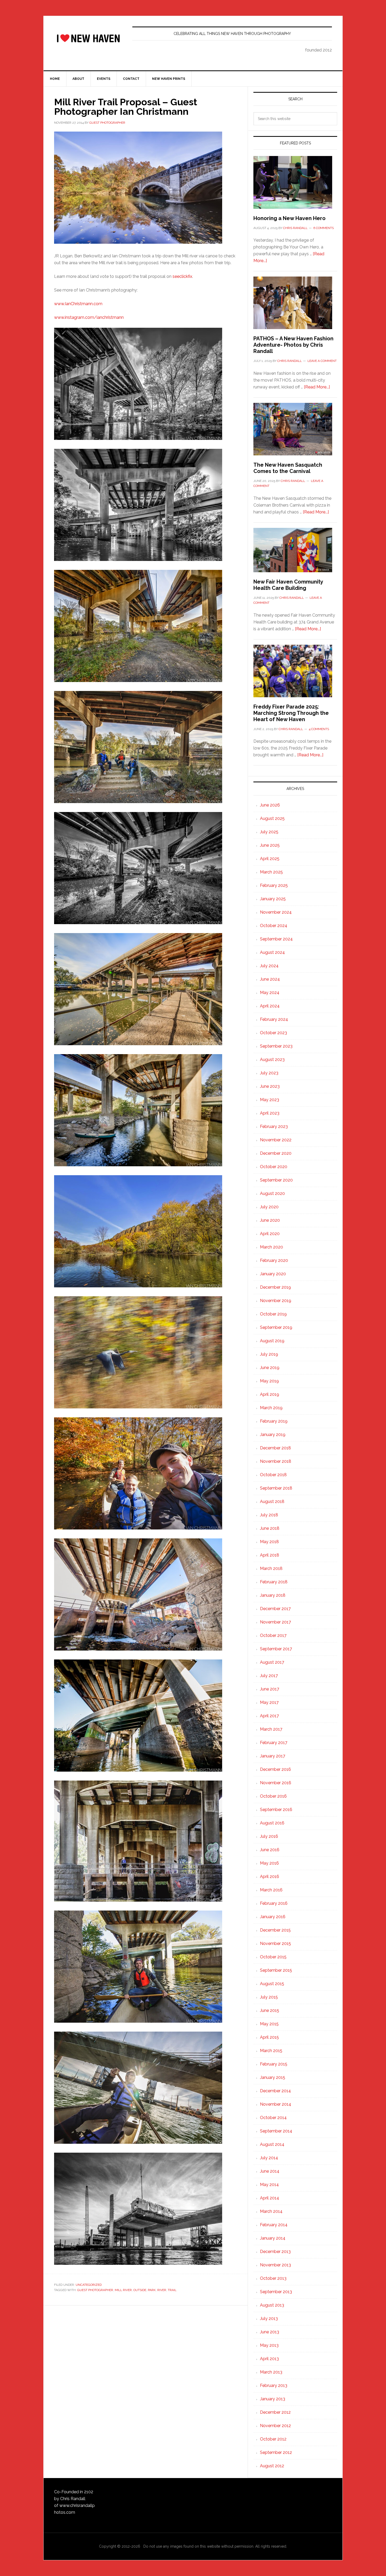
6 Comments (324, 228)
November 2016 (276, 1783)
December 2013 (275, 2252)
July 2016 (269, 1836)
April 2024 (270, 1006)
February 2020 (274, 1260)
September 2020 (276, 1180)
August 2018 (272, 1502)
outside (140, 2290)
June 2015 (270, 2010)
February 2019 (274, 1421)
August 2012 (272, 2466)
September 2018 (276, 1488)
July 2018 (269, 1515)
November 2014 (276, 2104)
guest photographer (95, 2290)
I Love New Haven (88, 38)
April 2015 (269, 2037)
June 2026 (270, 805)
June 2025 (270, 845)
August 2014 (272, 2144)
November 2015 (275, 1943)
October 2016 (273, 1796)
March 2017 (271, 1729)
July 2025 (269, 832)
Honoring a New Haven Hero (289, 218)
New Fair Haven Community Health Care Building (288, 585)
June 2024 (270, 979)
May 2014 (269, 2185)
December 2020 (276, 1153)
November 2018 (276, 1461)
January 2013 (273, 2399)
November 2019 (276, 1301)
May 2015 (269, 2024)
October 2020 (274, 1167)
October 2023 (273, 1033)
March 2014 (271, 2211)
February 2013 (274, 2385)
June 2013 (270, 2332)
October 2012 (273, 2439)
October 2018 (273, 1475)
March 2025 (271, 872)
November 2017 (275, 1622)
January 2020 (273, 1274)
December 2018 (275, 1448)
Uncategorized (89, 2285)
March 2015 (271, 2051)
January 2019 (273, 1435)
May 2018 (269, 1542)
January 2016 (273, 1917)
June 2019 (270, 1368)
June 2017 (270, 1689)
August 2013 (272, 2305)
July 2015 (269, 1997)
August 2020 (272, 1193)
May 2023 (270, 1100)
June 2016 (270, 1850)
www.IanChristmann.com (78, 304)
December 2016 (275, 1769)
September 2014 (276, 2131)
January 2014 (273, 2238)
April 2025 (270, 859)
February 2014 (274, 2225)
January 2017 (273, 1756)
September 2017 (276, 1649)
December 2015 (275, 1930)
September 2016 (276, 1810)
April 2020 (270, 1234)
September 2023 (276, 1046)
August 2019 (272, 1341)
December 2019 (275, 1287)
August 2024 (272, 952)
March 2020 (272, 1247)
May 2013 (269, 2345)
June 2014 (270, 2171)
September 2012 (276, 2452)
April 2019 (270, 1394)
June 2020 (270, 1220)
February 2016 (274, 1903)
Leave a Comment (322, 361)
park (152, 2290)
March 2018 (271, 1568)
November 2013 (275, 2265)
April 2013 (269, 2359)
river (162, 2290)
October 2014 (273, 2118)
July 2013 (269, 2319)
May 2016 (269, 1863)
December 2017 (275, 1609)
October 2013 (273, 2278)
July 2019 (269, 1354)
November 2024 (276, 912)
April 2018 (270, 1555)
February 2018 (274, 1582)
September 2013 (276, 2292)
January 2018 (273, 1595)
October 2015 (273, 1957)
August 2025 (272, 818)
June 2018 (270, 1528)
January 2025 (273, 899)
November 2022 (276, 1140)
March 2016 (271, 1890)
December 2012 (275, 2412)
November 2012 (275, 2426)
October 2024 (274, 926)
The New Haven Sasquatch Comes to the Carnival (288, 468)
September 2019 (276, 1327)
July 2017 (269, 1676)
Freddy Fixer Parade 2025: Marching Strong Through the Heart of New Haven (291, 713)
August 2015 (272, 1984)
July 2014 (269, 2158)
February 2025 (274, 885)
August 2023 (272, 1060)
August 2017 (272, 1662)
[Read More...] (317, 387)
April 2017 (269, 1716)
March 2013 (271, 2372)
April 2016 (270, 1877)
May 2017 (269, 1702)
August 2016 (272, 1823)
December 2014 (275, 2091)
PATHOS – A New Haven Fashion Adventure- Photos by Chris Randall (293, 345)
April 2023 (270, 1113)
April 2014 (270, 2198)
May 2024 (270, 993)
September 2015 (276, 1970)
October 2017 (273, 1635)
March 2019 (271, 1408)
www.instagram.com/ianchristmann (89, 317)
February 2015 (274, 2064)
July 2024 (269, 966)
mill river (123, 2290)
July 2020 (269, 1207)
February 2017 (274, 1743)
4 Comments (319, 729)
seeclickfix (182, 276)
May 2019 (269, 1381)
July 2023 (269, 1073)
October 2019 (273, 1314)
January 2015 (273, 2077)
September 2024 (276, 939)
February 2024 (274, 1019)
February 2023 (274, 1126)
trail (172, 2290)
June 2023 (270, 1086)
